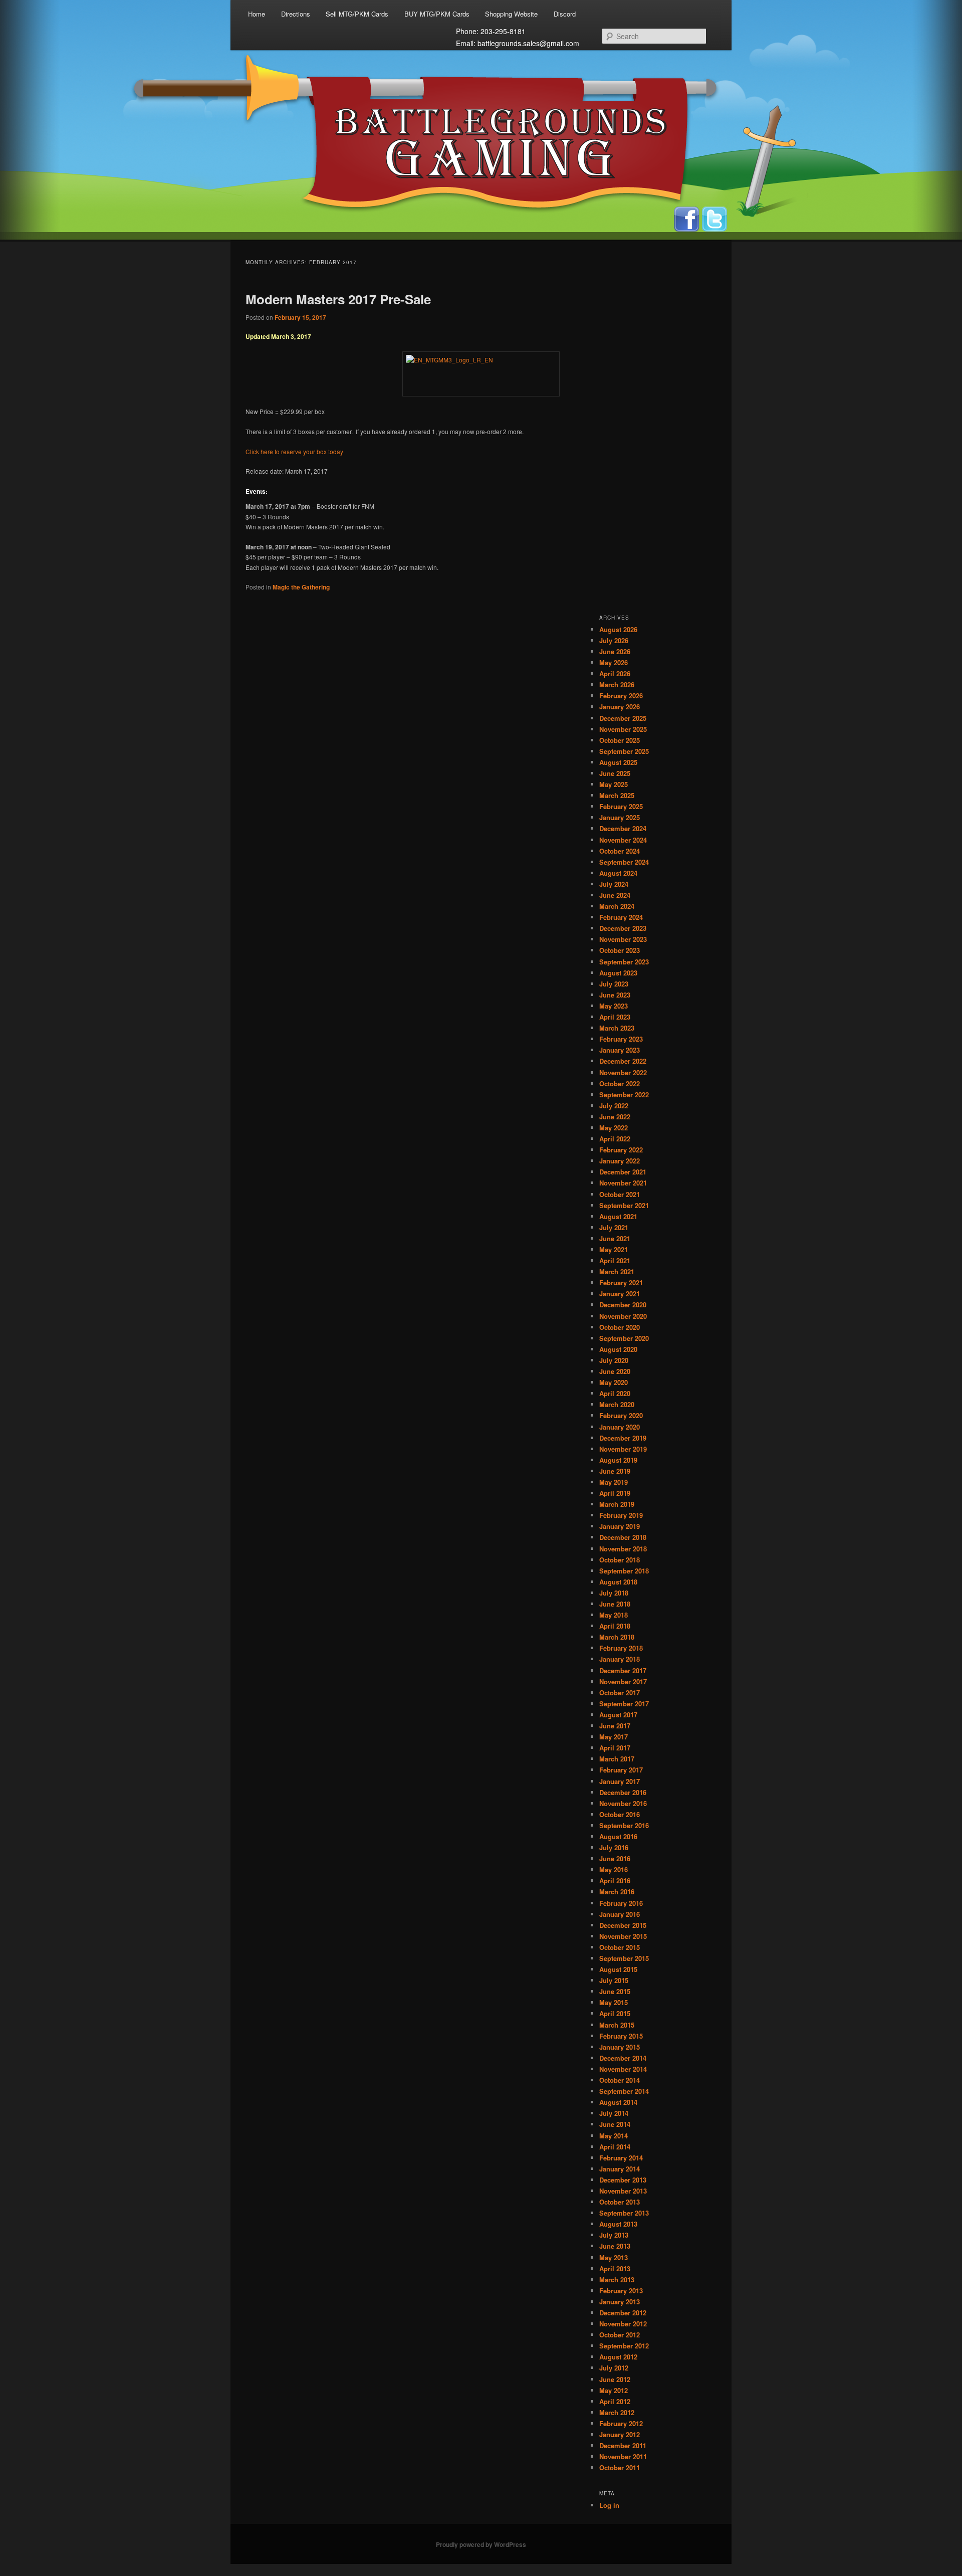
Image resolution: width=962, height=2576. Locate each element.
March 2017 (617, 1759)
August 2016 (618, 1836)
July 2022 (614, 1106)
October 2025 (620, 740)
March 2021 (617, 1271)
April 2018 (615, 1626)
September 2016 (624, 1825)
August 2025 (618, 762)
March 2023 (617, 1028)
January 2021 (620, 1294)
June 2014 (615, 2124)
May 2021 (614, 1249)
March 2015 (617, 2025)
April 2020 (615, 1393)
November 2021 (623, 1183)
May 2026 (614, 662)
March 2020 (617, 1404)
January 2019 (620, 1526)
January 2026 (620, 707)
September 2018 (624, 1571)
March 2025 (617, 795)
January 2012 (620, 2434)
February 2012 (621, 2423)
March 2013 (617, 2280)
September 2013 (624, 2213)
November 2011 (623, 2456)
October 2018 (620, 1560)
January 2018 (620, 1659)
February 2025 (621, 806)
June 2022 (615, 1117)
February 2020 (621, 1415)
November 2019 (623, 1449)
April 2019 (615, 1493)
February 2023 (621, 1039)
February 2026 (621, 696)
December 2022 (623, 1061)
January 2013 (620, 2302)
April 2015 (615, 2013)
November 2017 (623, 1681)
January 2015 (620, 2047)
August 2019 (618, 1460)
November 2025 (623, 729)
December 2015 (623, 1925)
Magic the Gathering (301, 587)
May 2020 (614, 1382)
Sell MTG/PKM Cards (357, 14)
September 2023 (624, 962)
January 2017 (620, 1781)
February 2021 (621, 1282)
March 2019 (617, 1504)
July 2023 (614, 984)
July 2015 (614, 1980)
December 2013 (623, 2180)
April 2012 (615, 2401)
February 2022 (621, 1150)
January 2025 (620, 817)
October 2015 (620, 1947)
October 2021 (620, 1194)
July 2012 (614, 2368)
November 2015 (623, 1936)
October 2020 (620, 1327)
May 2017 (614, 1737)
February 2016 (621, 1903)
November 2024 (623, 840)
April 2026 (615, 673)
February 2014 (621, 2158)
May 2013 (614, 2257)
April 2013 (615, 2268)
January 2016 (620, 1914)
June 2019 (615, 1471)
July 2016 (614, 1847)
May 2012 (614, 2390)
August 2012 (618, 2357)
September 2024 (624, 862)
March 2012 (617, 2412)
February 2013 (621, 2291)
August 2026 (618, 629)
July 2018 (614, 1593)
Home (257, 14)
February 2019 (621, 1515)
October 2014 (620, 2080)
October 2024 (620, 851)
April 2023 (615, 1017)
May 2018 (614, 1615)
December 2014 (623, 2058)
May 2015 (614, 2002)
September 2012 (624, 2346)
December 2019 (623, 1438)
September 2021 (624, 1205)
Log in (609, 2505)
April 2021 (615, 1260)
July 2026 (614, 640)
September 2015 (624, 1958)
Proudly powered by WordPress (481, 2544)
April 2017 (615, 1748)
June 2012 (615, 2379)
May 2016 (614, 1869)
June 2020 (615, 1371)
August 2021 (618, 1216)
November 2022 (623, 1072)
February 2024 (621, 917)
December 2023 (623, 928)
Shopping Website (511, 14)
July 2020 (614, 1360)
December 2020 (623, 1305)
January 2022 (620, 1161)
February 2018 (621, 1648)
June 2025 (615, 773)
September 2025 (624, 751)
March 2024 (617, 906)
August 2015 (618, 1969)
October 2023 (620, 950)
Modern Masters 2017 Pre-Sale (338, 299)
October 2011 (620, 2467)
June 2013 (615, 2246)
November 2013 (623, 2191)
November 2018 (623, 1549)
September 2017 (624, 1704)
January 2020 (620, 1427)
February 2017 (621, 1770)
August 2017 (618, 1715)
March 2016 (617, 1892)
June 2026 (615, 651)
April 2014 (615, 2147)
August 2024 (618, 873)
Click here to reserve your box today (294, 451)
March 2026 (617, 684)
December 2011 (623, 2445)
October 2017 (620, 1693)
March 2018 (617, 1637)
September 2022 (624, 1095)
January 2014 (620, 2169)
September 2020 (624, 1338)
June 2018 (615, 1604)
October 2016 (620, 1814)
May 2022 (614, 1128)
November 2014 (623, 2069)
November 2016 (623, 1803)
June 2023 (615, 995)
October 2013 (620, 2202)
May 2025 (614, 784)
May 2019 (614, 1482)
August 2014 (618, 2102)
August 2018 (618, 1582)
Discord (565, 14)
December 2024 (623, 828)
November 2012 (623, 2324)
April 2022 (615, 1139)
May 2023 (614, 1006)
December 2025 (623, 718)
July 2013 (614, 2235)
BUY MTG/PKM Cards (437, 14)
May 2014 (614, 2136)
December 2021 (623, 1172)
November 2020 (623, 1316)
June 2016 (615, 1858)
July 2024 (614, 884)
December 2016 (623, 1792)
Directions (296, 14)
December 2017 (623, 1670)
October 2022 (620, 1083)
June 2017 (615, 1726)
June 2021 (615, 1238)
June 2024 (615, 895)
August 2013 (618, 2224)
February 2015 (621, 2036)
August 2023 (618, 973)
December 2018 (623, 1537)
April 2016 (615, 1880)
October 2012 (620, 2335)
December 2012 (623, 2313)
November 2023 (623, 939)
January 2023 (620, 1050)
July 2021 (614, 1227)
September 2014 (624, 2091)
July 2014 (614, 2113)
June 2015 (615, 1991)
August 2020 (618, 1349)
